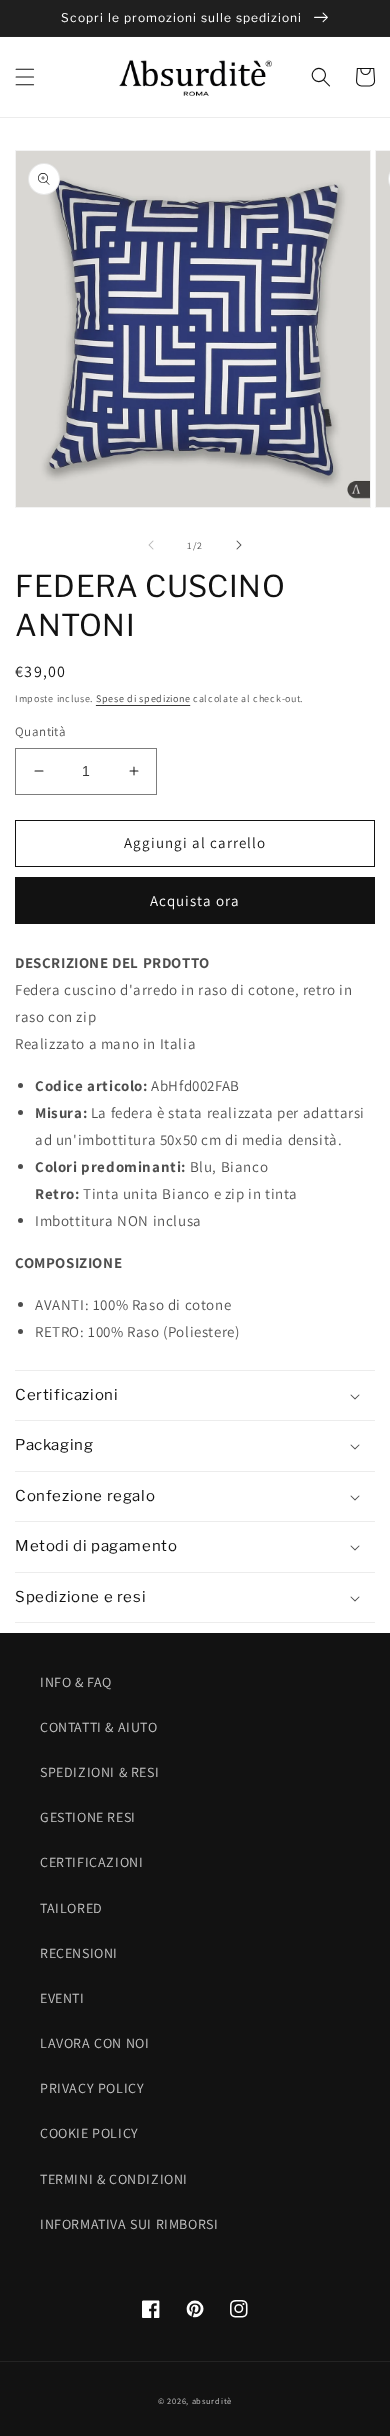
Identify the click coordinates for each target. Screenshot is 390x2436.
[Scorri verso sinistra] (151, 545)
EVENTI (62, 1998)
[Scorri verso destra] (239, 545)
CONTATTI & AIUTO (99, 1727)
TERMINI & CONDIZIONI (114, 2179)
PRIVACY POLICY (92, 2088)
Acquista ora (195, 900)
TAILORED (71, 1908)
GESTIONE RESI (88, 1817)
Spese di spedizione (143, 698)
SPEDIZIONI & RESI (99, 1772)
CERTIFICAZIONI (91, 1862)
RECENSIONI (79, 1953)
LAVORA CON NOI (94, 2043)
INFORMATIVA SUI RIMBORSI (129, 2224)
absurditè (212, 2400)
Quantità (40, 731)
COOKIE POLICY (89, 2133)
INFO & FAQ (76, 1682)
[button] (25, 77)
